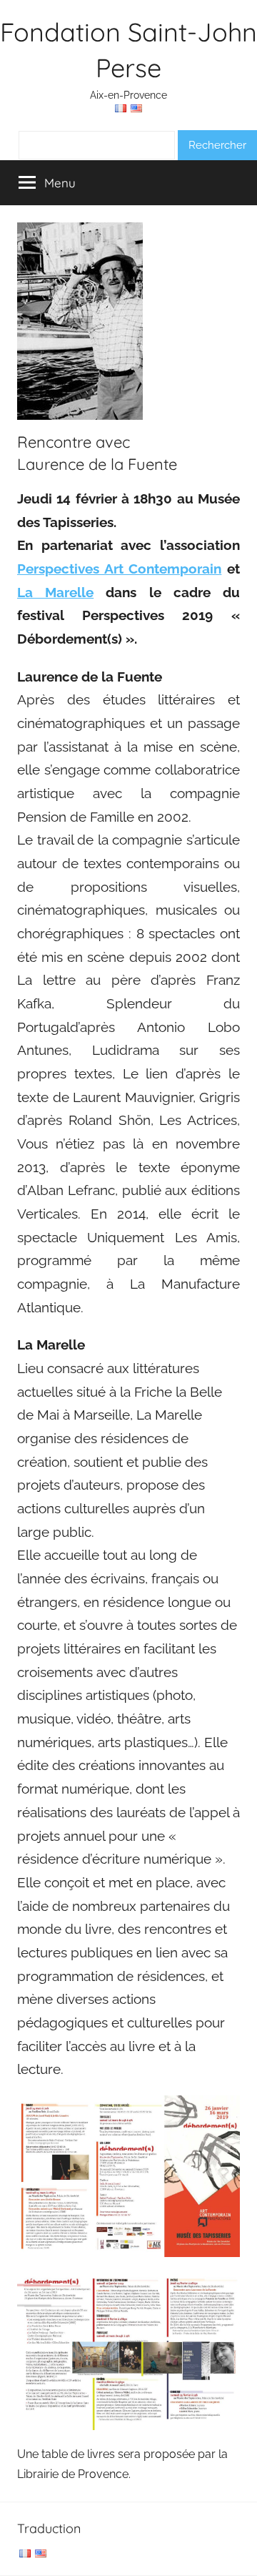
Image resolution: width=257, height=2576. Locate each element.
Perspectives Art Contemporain (119, 569)
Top (241, 2556)
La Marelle (55, 592)
